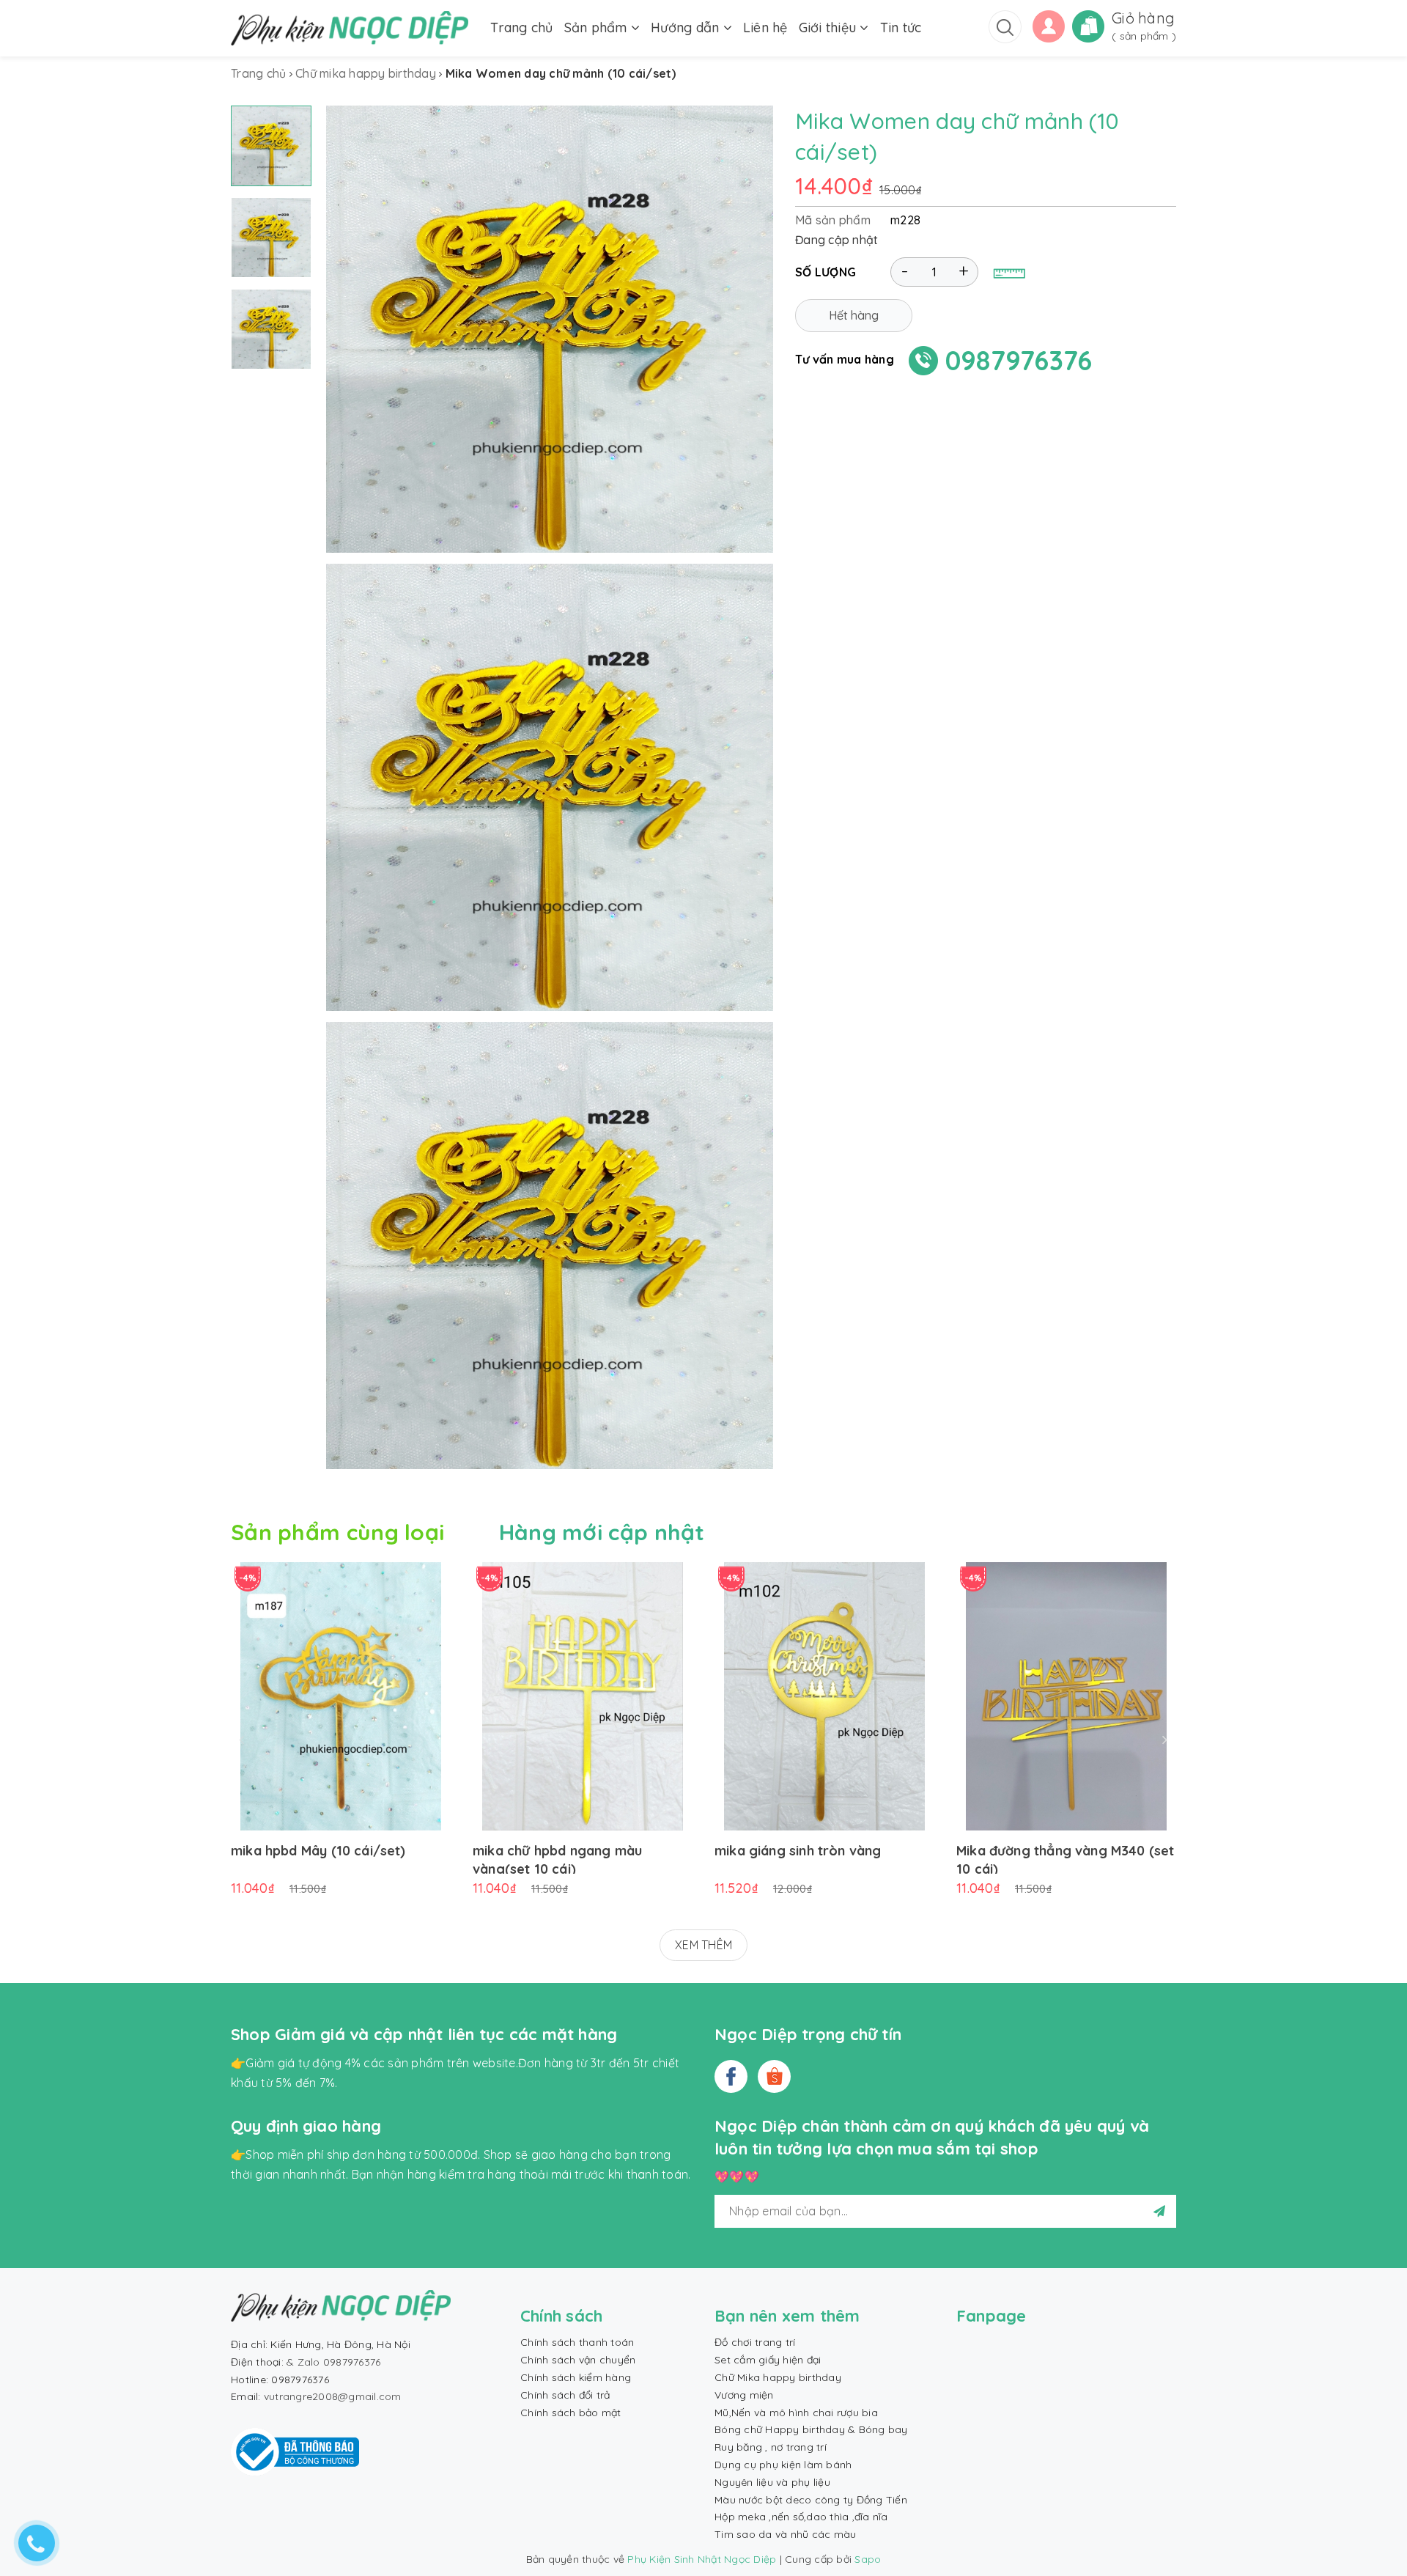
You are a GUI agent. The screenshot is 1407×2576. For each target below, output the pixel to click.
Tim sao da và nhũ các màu (785, 2534)
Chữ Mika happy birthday (778, 2377)
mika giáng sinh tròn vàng (798, 1851)
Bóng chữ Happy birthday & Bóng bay (811, 2429)
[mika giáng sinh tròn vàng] (824, 1696)
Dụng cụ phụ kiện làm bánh (783, 2465)
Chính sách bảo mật (571, 2413)
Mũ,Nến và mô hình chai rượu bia (796, 2413)
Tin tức (901, 27)
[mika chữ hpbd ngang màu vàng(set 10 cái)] (583, 1696)
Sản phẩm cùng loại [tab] (337, 1532)
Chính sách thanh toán (577, 2342)
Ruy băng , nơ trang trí (771, 2447)
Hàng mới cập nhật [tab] (602, 1532)
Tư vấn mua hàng (845, 359)
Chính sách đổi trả (565, 2395)
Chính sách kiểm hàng (576, 2377)
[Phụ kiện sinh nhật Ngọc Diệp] (350, 28)
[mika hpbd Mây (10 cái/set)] (341, 1696)
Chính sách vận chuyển (578, 2360)
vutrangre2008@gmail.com (333, 2396)
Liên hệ (765, 27)
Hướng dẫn (687, 27)
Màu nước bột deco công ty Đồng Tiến (811, 2500)
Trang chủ (521, 27)
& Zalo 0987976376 (333, 2362)
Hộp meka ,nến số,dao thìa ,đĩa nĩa (801, 2517)
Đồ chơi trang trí (755, 2342)
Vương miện (744, 2395)
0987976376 (1019, 360)
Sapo (868, 2559)
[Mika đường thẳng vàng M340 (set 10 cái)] (1066, 1696)
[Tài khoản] (1049, 25)
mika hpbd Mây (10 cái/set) (318, 1851)
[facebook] (731, 2076)
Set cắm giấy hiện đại (768, 2360)
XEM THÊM (703, 1945)
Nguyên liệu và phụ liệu (772, 2482)
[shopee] (774, 2076)
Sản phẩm (598, 27)
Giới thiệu (830, 27)
